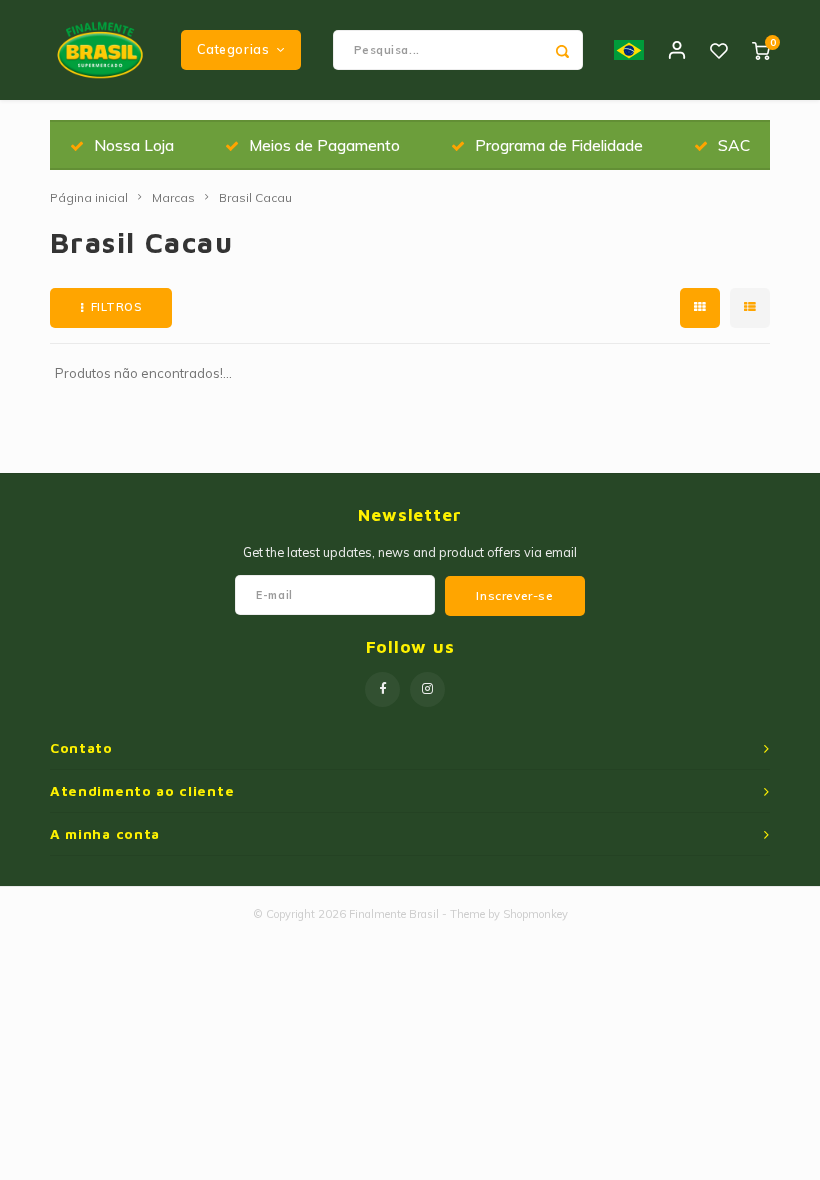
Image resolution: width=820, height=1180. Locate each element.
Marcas (173, 197)
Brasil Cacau (255, 197)
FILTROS (116, 307)
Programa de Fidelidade (559, 145)
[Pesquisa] (563, 50)
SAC (734, 145)
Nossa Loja (134, 145)
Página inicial (89, 197)
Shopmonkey (535, 914)
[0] (761, 50)
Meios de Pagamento (324, 145)
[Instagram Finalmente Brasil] (427, 689)
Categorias (233, 49)
